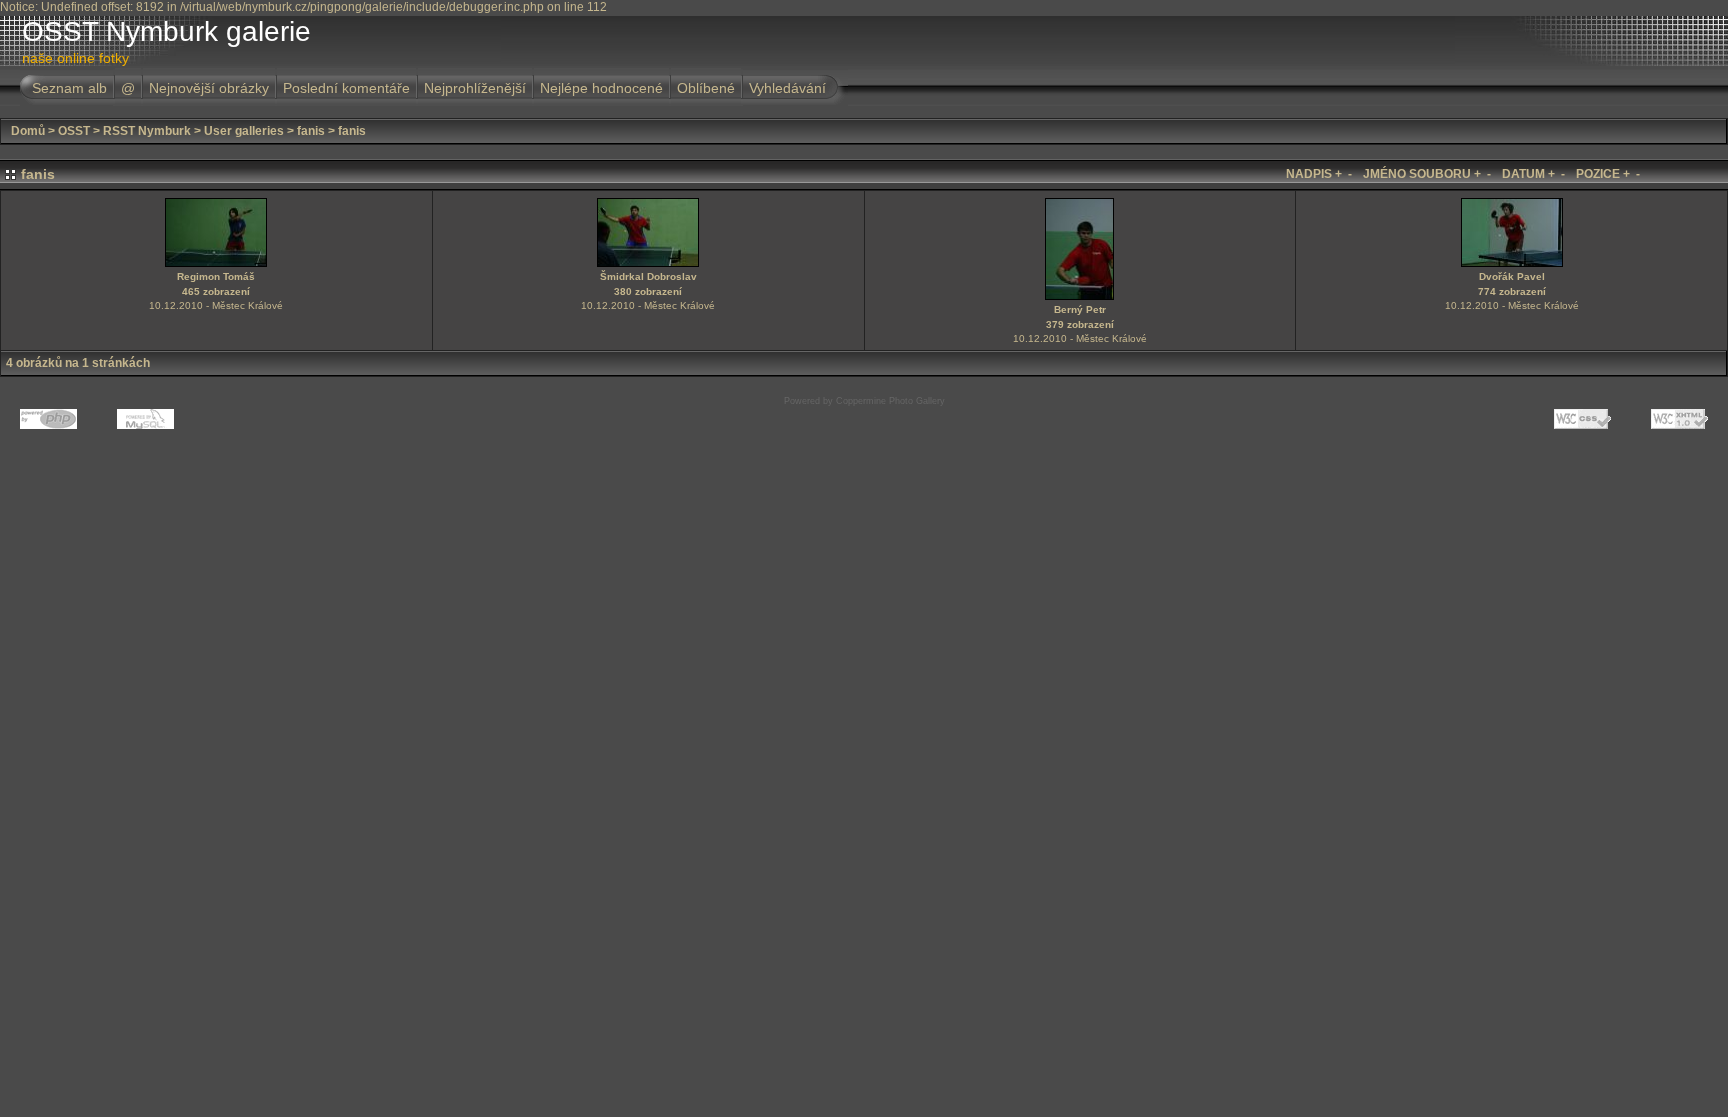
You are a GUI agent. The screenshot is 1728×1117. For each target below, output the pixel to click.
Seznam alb (69, 88)
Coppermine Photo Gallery (890, 401)
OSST (74, 131)
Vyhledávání (787, 88)
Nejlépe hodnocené (601, 88)
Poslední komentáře (346, 88)
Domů (28, 131)
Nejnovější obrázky (209, 88)
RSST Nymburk (147, 131)
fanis (311, 131)
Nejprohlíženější (475, 88)
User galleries (244, 131)
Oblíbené (706, 88)
